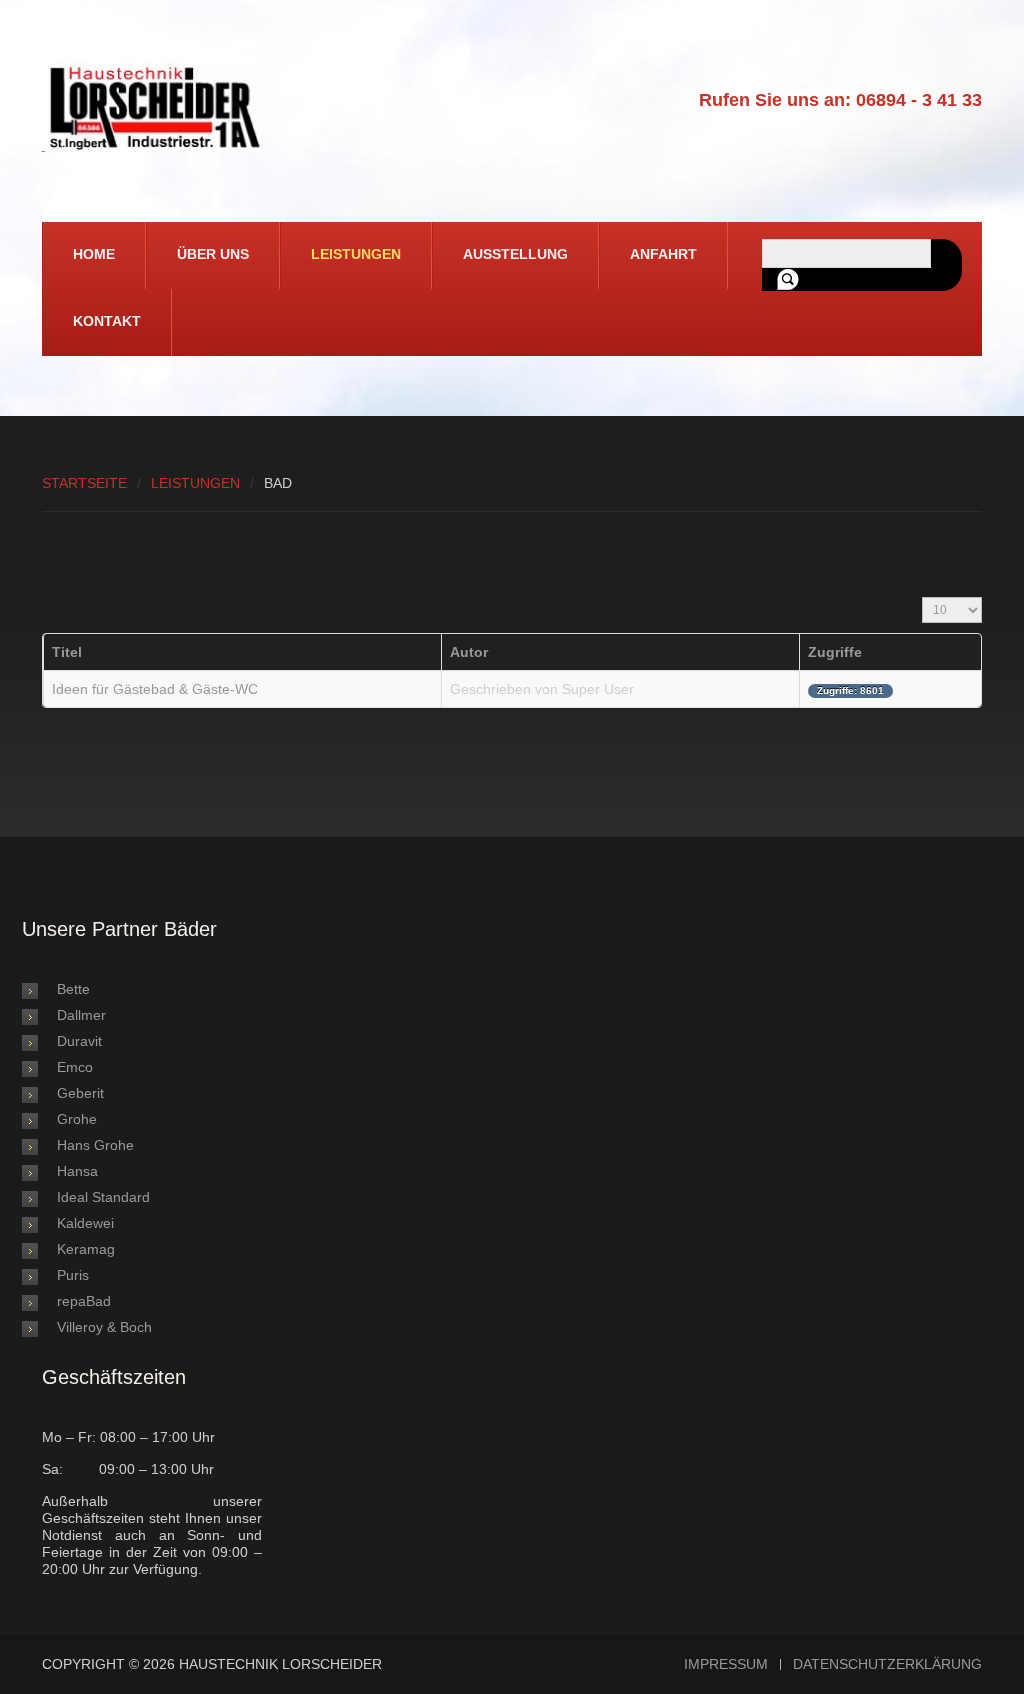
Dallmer (81, 1015)
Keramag (86, 1249)
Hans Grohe (95, 1145)
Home (94, 254)
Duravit (79, 1041)
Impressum (726, 1664)
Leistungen (356, 254)
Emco (75, 1067)
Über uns (213, 254)
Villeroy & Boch (104, 1327)
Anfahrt (663, 254)
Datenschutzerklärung (887, 1664)
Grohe (77, 1119)
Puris (73, 1275)
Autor (469, 652)
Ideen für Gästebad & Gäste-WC (155, 689)
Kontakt (107, 321)
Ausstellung (515, 254)
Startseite (84, 483)
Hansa (77, 1171)
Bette (73, 989)
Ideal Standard (103, 1197)
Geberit (80, 1093)
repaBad (84, 1301)
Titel (67, 652)
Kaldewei (85, 1223)
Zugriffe (835, 652)
